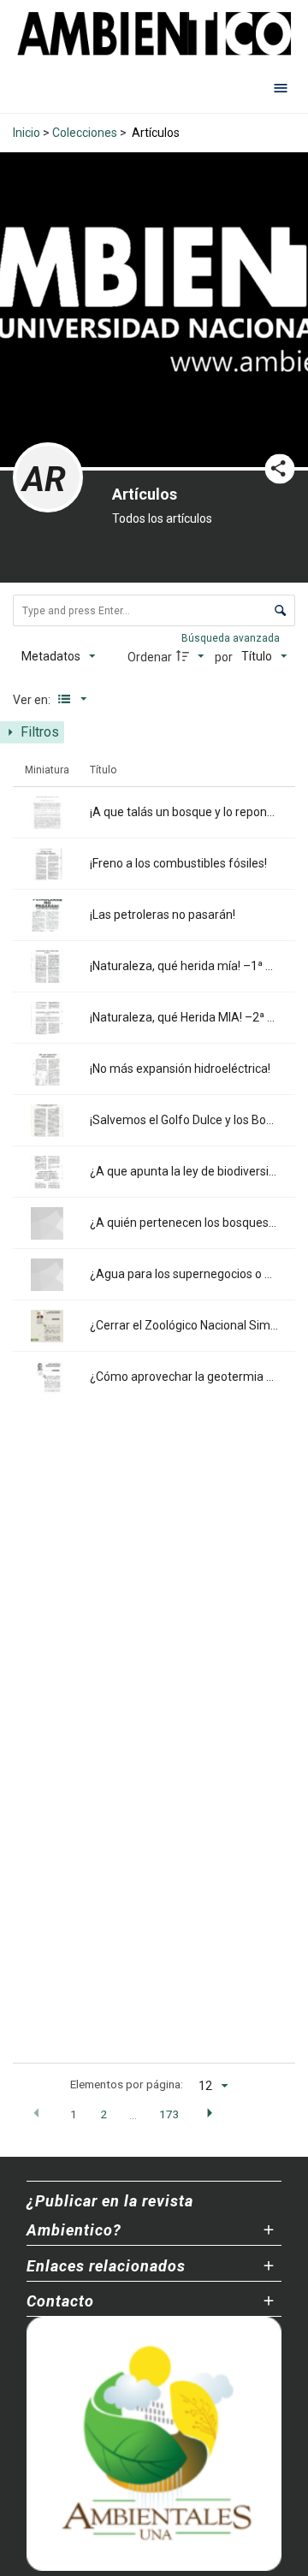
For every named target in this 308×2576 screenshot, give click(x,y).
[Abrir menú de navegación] (281, 87)
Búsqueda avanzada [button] (232, 638)
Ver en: (33, 700)
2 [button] (104, 2114)
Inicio (27, 133)
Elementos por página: (127, 2084)
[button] (37, 2114)
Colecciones (85, 133)
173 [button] (169, 2114)
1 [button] (74, 2114)
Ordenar (150, 657)
